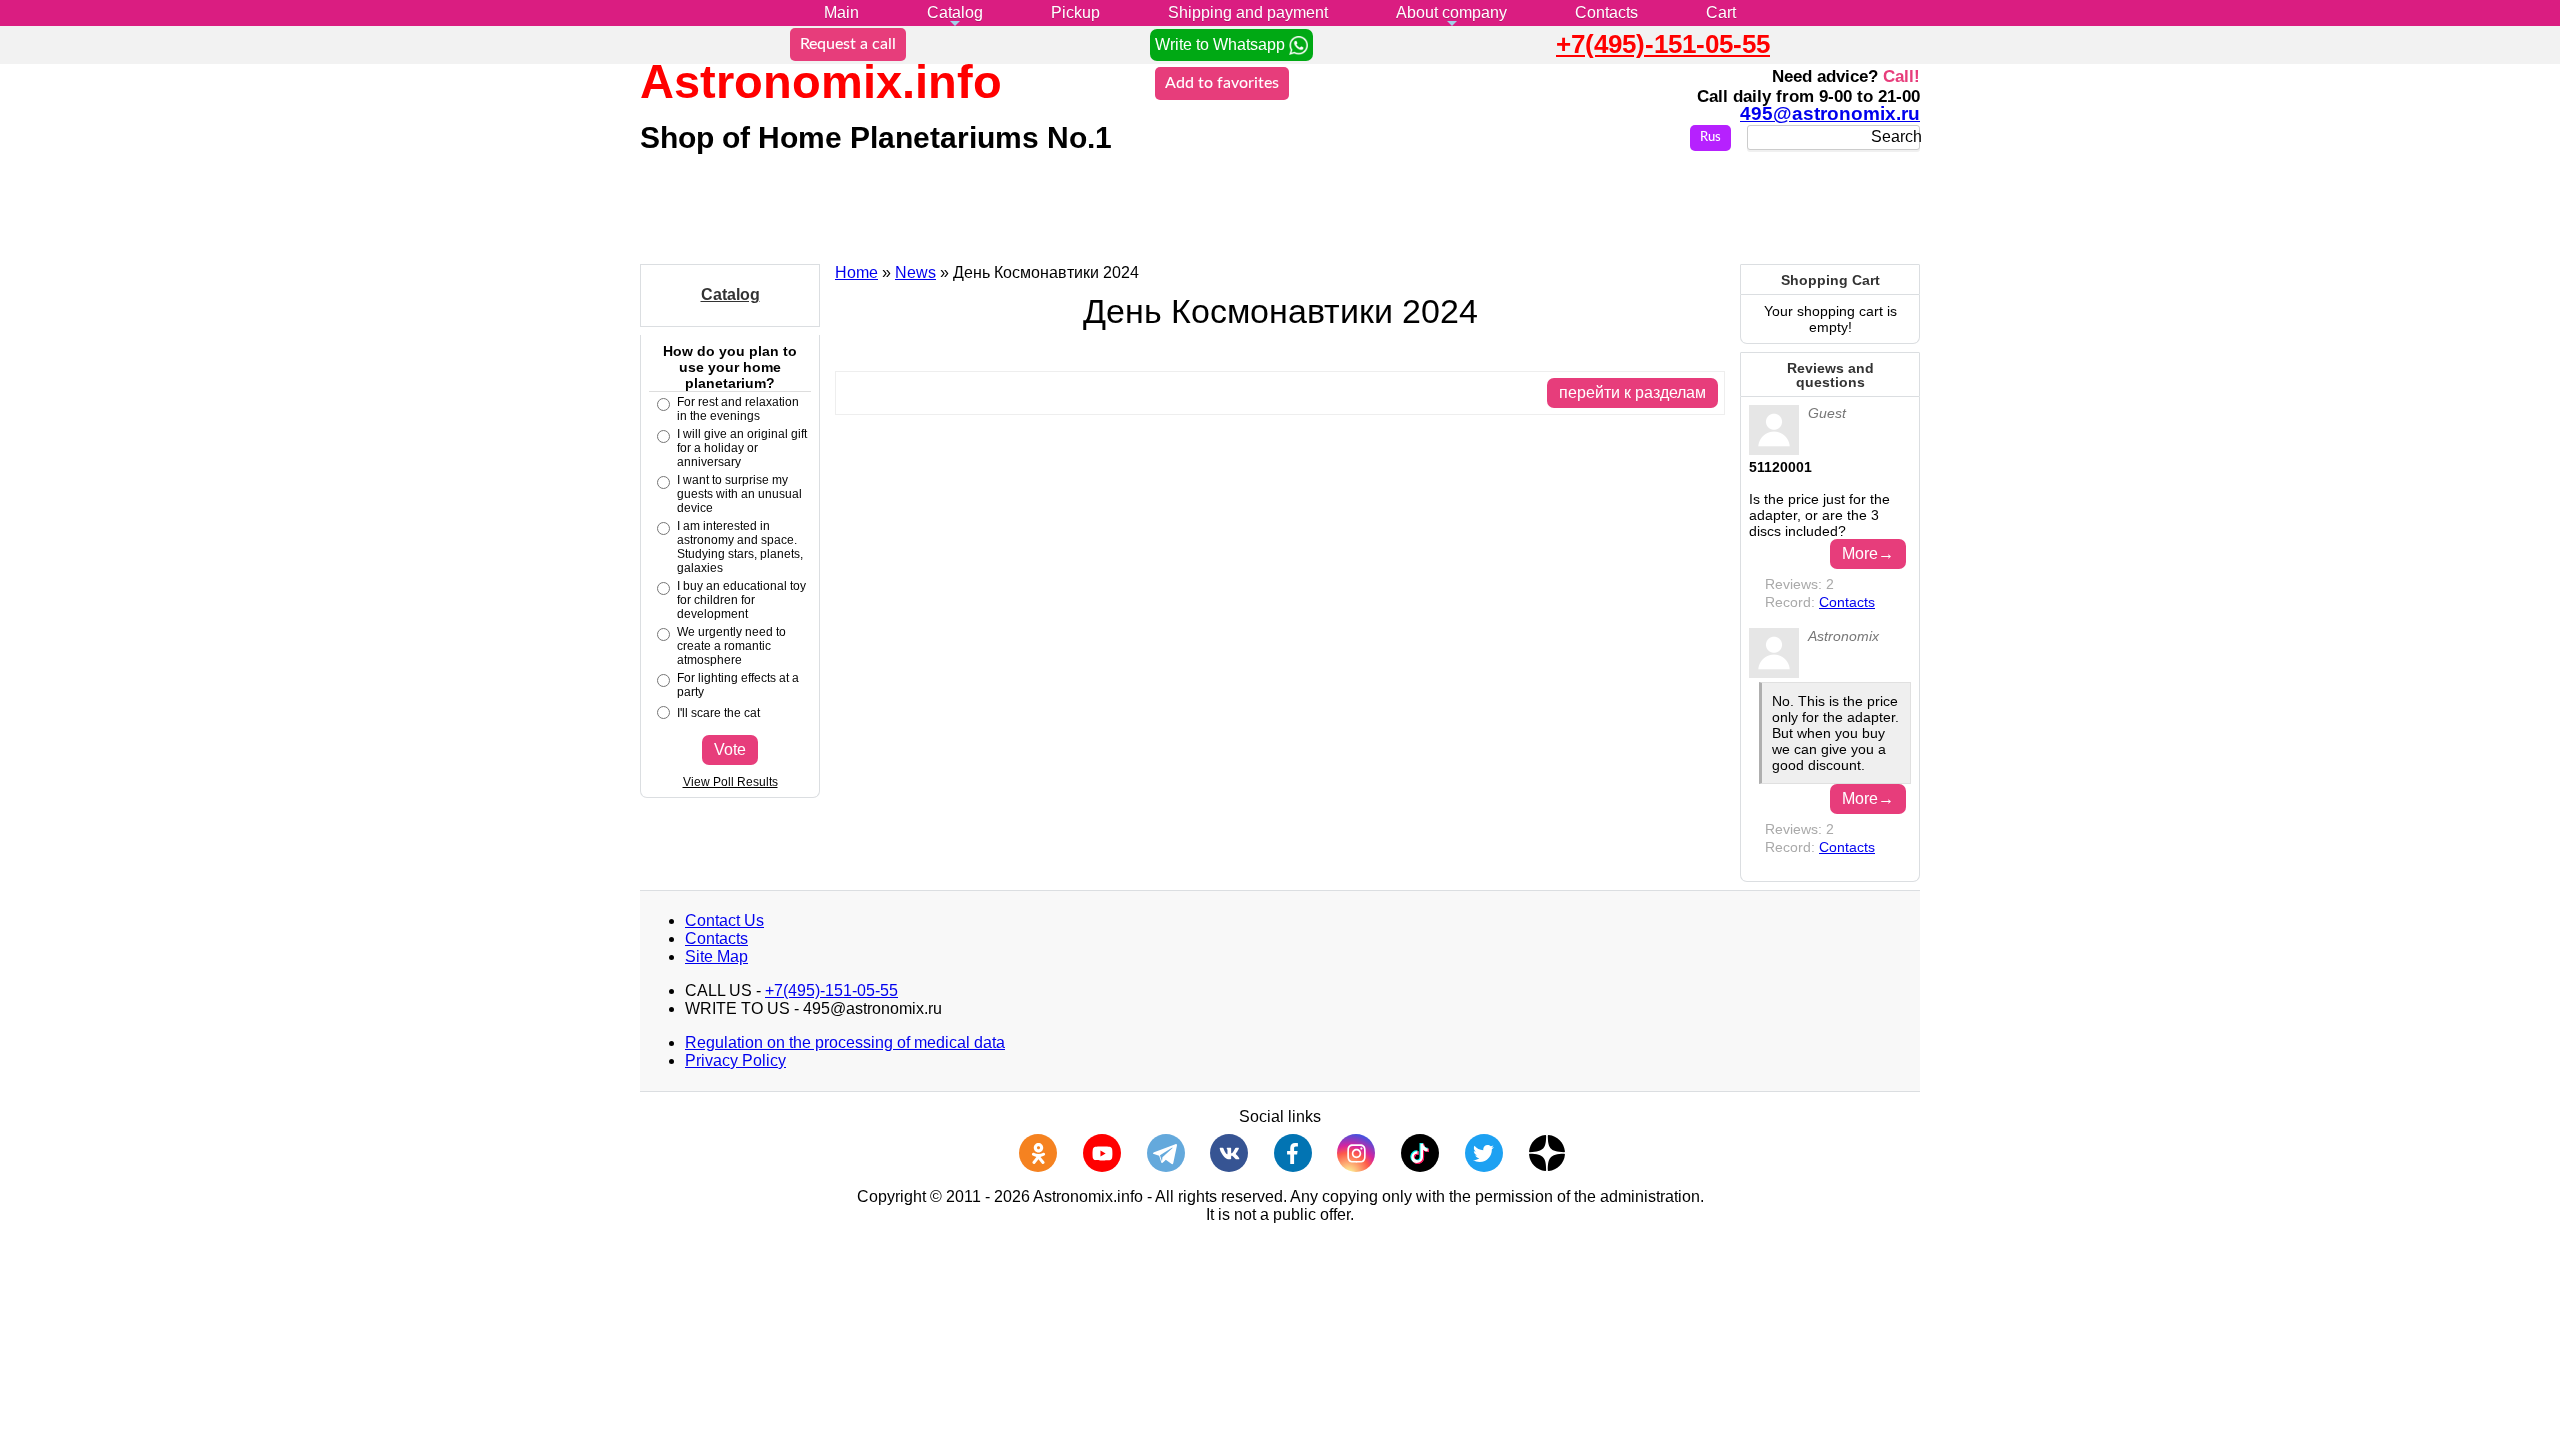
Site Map (716, 956)
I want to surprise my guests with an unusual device (739, 494)
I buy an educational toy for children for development (741, 600)
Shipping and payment (1248, 12)
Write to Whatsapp (1222, 44)
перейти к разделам (1632, 392)
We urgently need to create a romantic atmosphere (731, 646)
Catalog (955, 12)
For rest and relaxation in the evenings (738, 409)
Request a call (848, 44)
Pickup (1075, 12)
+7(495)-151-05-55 (1663, 44)
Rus (1710, 137)
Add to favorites (1222, 83)
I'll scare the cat (718, 713)
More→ (1868, 553)
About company (1451, 12)
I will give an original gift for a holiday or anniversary (742, 448)
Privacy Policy (735, 1060)
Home (856, 272)
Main (841, 12)
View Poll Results (730, 782)
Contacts (1606, 12)
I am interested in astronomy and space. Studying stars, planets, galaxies (740, 547)
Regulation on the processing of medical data (845, 1042)
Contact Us (724, 920)
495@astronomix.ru (1830, 113)
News (915, 272)
